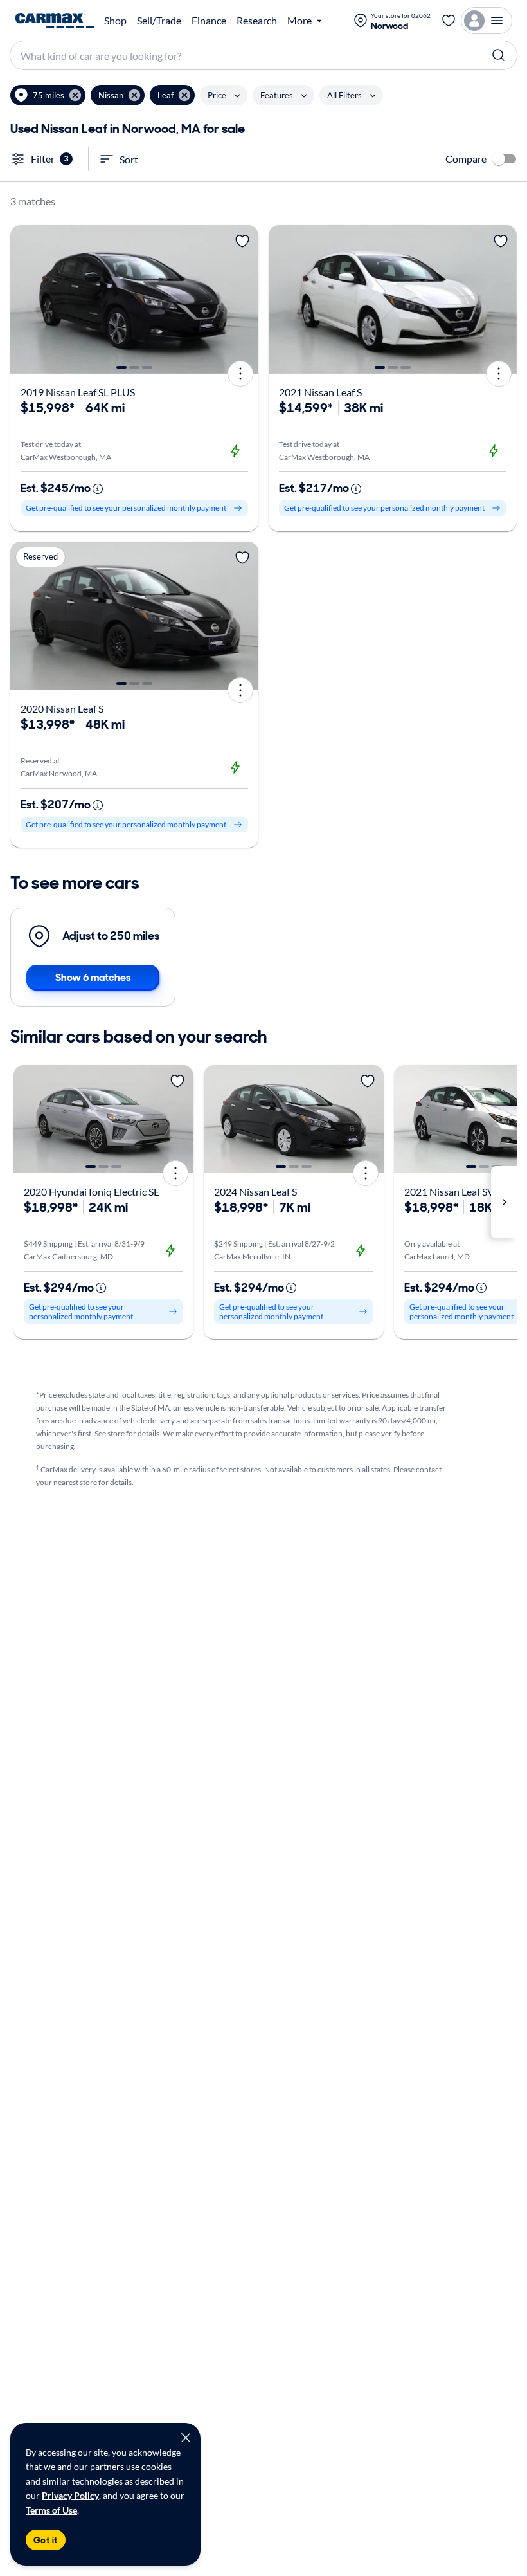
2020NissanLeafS (62, 708)
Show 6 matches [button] (93, 977)
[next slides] (504, 1202)
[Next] (244, 300)
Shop (115, 21)
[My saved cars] (449, 21)
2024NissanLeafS (255, 1192)
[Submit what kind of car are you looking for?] (499, 55)
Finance (209, 21)
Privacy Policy (70, 2495)
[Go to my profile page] (487, 21)
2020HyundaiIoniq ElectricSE (92, 1192)
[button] (48, 95)
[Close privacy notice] (186, 2438)
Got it (46, 2540)
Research (257, 21)
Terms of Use (51, 2510)
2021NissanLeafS (320, 392)
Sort (129, 159)
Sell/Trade (159, 21)
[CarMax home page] (55, 21)
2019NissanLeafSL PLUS (78, 392)
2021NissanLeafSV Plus (460, 1192)
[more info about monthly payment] (98, 489)
